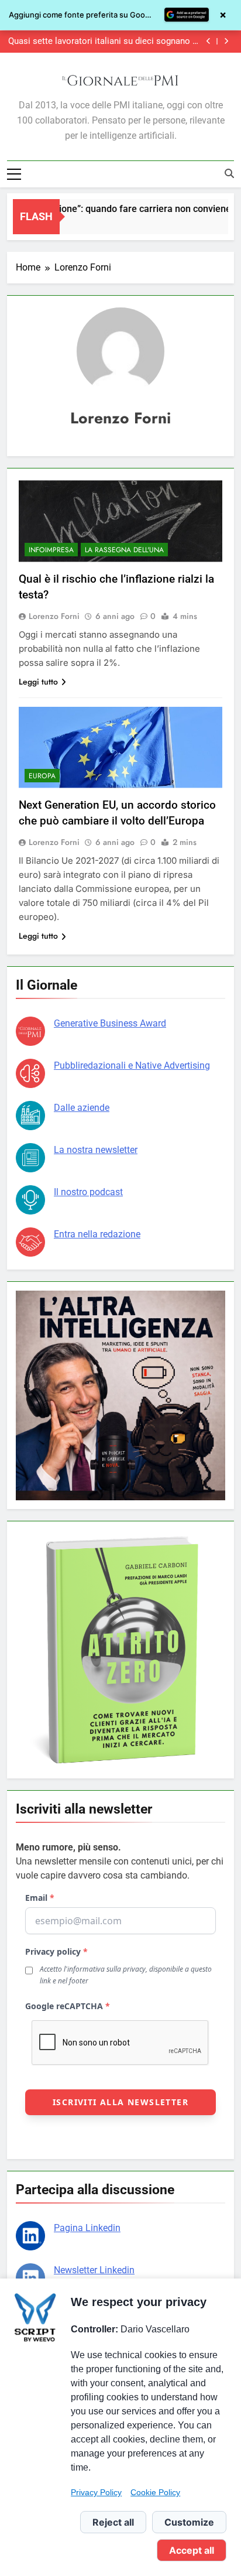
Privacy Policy (96, 2492)
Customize (189, 2522)
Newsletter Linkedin (94, 2270)
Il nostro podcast (88, 1192)
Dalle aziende (82, 1108)
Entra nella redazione (97, 1234)
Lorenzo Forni (54, 616)
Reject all (113, 2522)
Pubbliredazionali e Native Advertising (132, 1065)
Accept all (192, 2550)
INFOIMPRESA (51, 550)
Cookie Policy (155, 2492)
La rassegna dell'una (124, 550)
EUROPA (42, 776)
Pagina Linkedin (87, 2228)
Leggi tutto (38, 682)
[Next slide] (226, 41)
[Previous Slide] (209, 41)
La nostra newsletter (96, 1150)
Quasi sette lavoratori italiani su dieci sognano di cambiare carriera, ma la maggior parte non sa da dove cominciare (104, 42)
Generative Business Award (110, 1023)
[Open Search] (229, 173)
